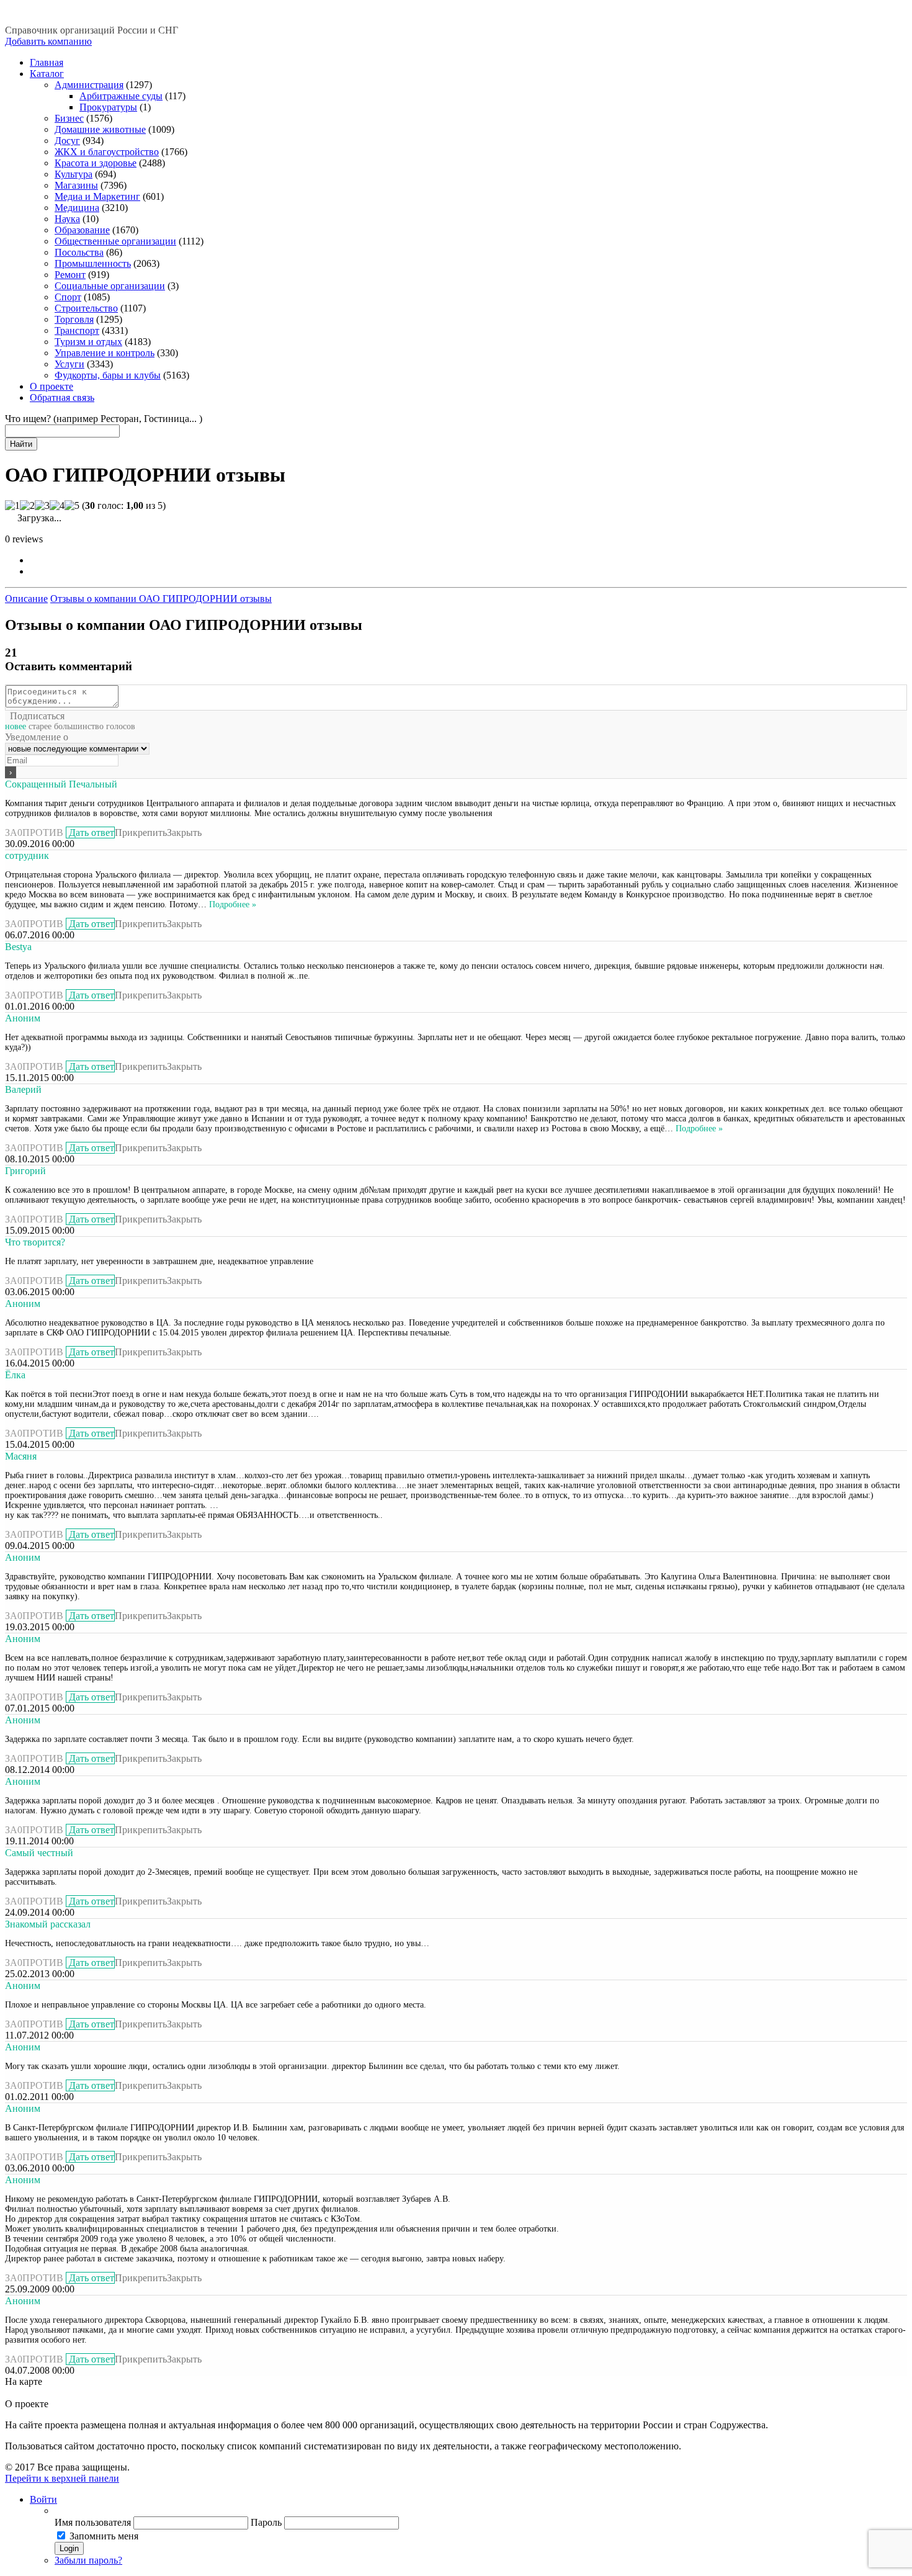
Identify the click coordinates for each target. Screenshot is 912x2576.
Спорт (68, 297)
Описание (26, 599)
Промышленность (93, 263)
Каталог (47, 74)
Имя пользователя (93, 2522)
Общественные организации (115, 241)
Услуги (69, 364)
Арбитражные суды (121, 96)
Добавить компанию (48, 41)
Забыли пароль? (88, 2560)
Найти (21, 444)
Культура (74, 174)
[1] (12, 506)
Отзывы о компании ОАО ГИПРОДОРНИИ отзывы (161, 599)
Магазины (76, 185)
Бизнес (69, 118)
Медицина (77, 208)
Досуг (67, 141)
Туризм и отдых (88, 342)
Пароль (266, 2522)
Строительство (86, 308)
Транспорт (77, 330)
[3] (42, 506)
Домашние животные (100, 129)
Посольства (79, 252)
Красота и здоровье (96, 163)
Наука (67, 219)
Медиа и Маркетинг (97, 196)
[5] (72, 506)
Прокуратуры (108, 107)
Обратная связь (62, 397)
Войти (43, 2499)
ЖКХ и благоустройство (107, 152)
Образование (82, 230)
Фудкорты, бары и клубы (108, 375)
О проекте (51, 386)
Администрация (89, 85)
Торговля (74, 319)
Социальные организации (110, 286)
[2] (27, 506)
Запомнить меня (104, 2536)
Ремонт (70, 275)
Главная (47, 62)
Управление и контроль (105, 353)
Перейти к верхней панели (62, 2478)
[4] (57, 506)
